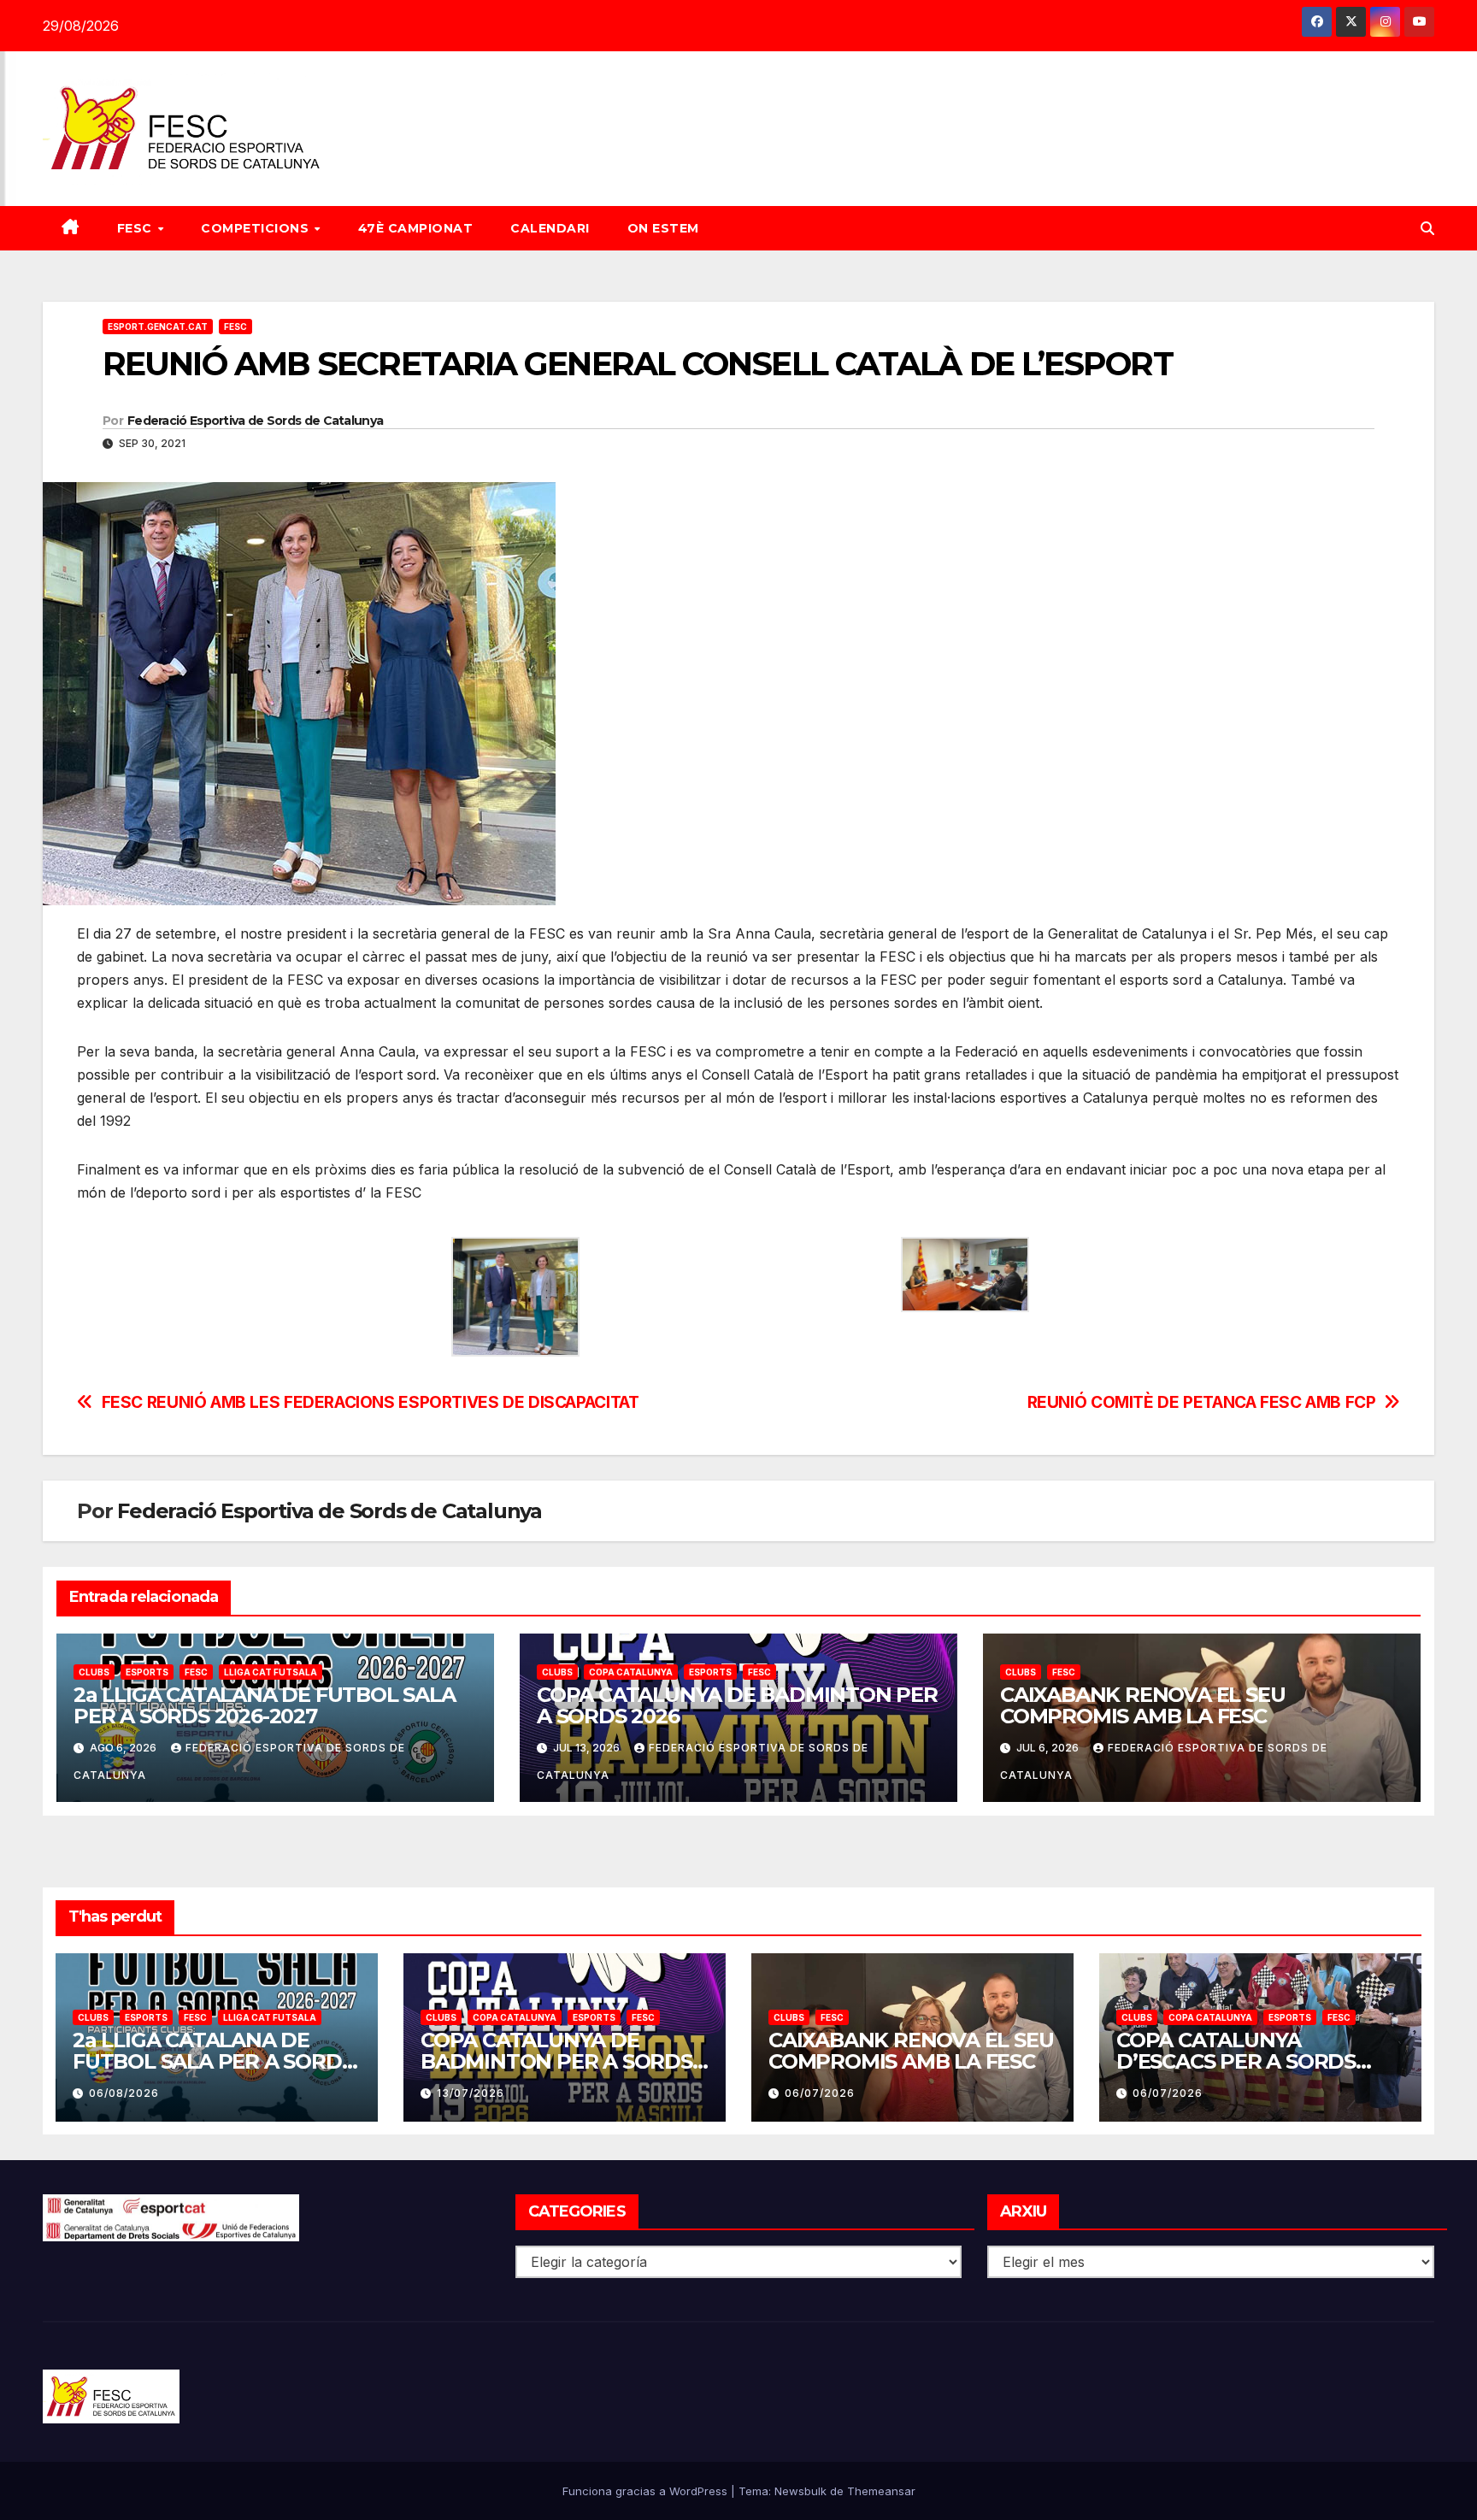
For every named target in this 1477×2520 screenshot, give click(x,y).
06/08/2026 (124, 2093)
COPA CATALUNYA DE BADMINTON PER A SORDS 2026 (737, 1705)
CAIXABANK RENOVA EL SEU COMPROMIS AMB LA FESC (1142, 1705)
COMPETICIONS (257, 228)
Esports (147, 1672)
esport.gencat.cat (158, 327)
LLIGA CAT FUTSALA (271, 1672)
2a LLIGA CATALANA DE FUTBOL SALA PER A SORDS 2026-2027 (265, 1705)
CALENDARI (550, 228)
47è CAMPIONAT (416, 228)
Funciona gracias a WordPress (647, 2491)
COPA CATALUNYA (631, 1672)
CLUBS (94, 1672)
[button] (1427, 228)
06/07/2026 (820, 2093)
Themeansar (881, 2491)
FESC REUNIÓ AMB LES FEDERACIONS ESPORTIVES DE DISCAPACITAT (371, 1402)
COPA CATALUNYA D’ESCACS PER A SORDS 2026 (1236, 2061)
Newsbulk (800, 2491)
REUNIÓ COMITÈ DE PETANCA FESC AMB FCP (1202, 1402)
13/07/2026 (471, 2093)
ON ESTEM (663, 228)
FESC (137, 228)
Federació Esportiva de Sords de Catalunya (255, 421)
